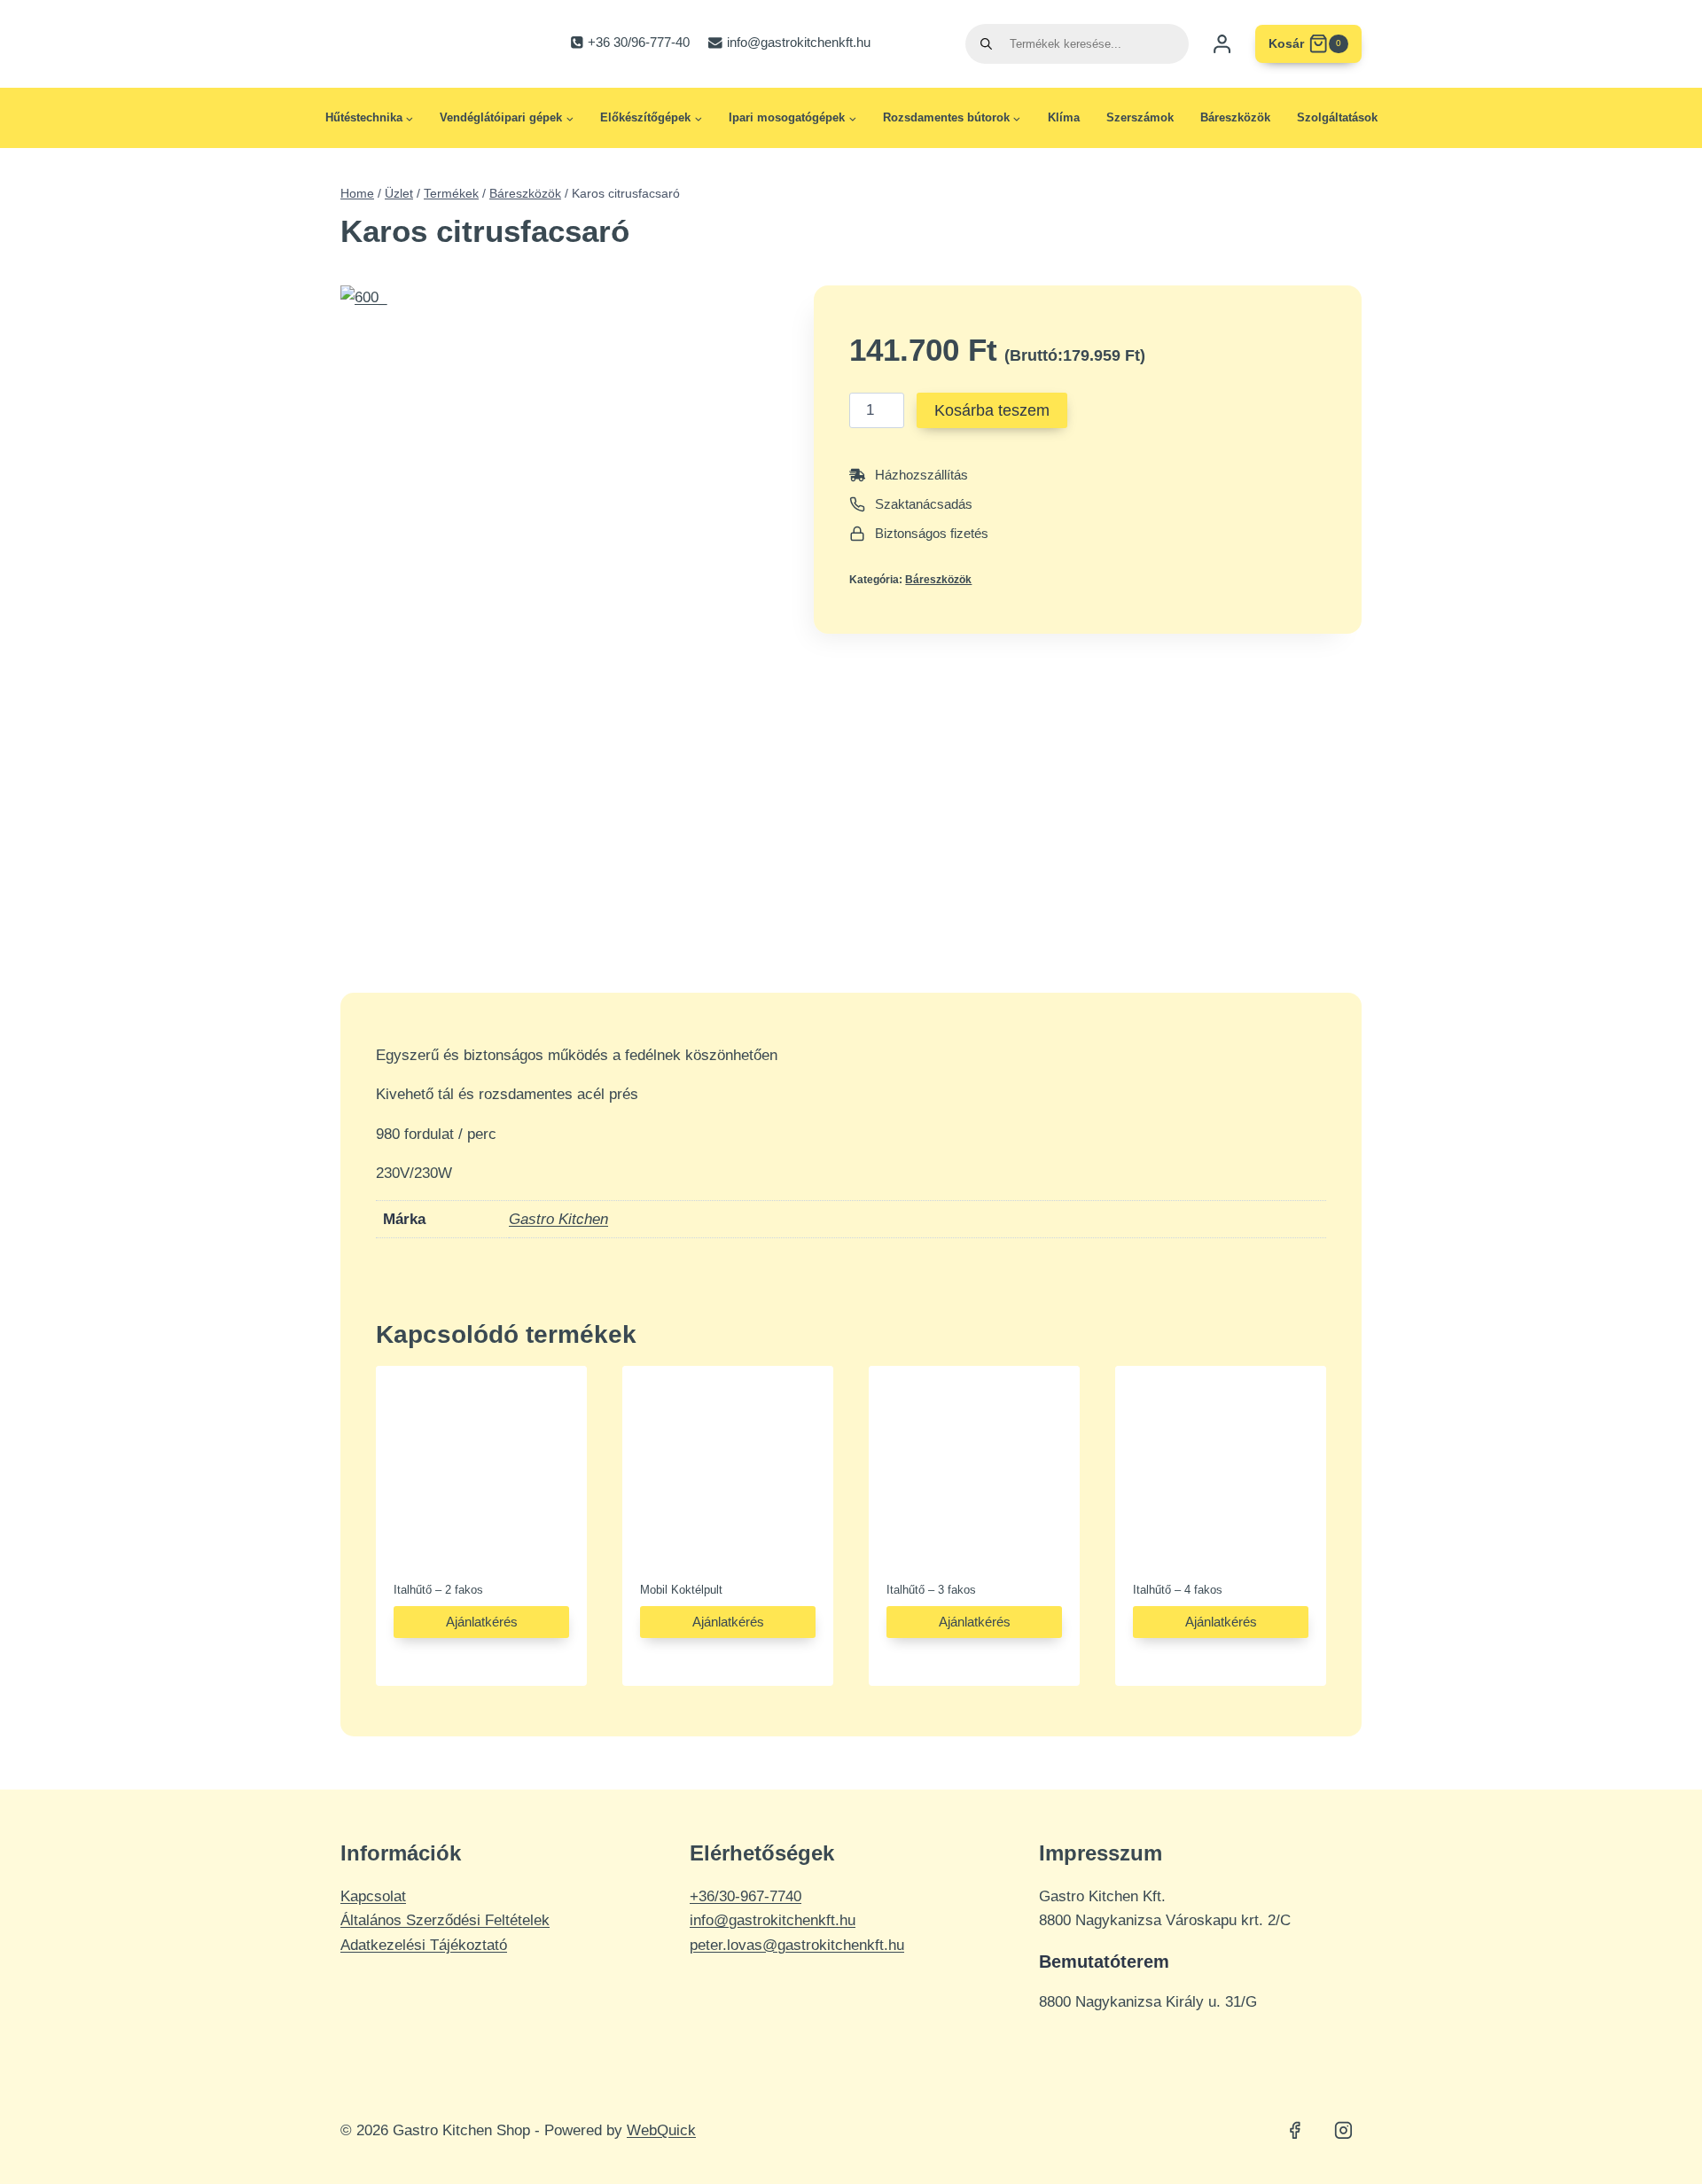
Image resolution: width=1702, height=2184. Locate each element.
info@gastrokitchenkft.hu (773, 1920)
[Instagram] (1343, 2131)
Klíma (1064, 117)
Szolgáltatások (1337, 117)
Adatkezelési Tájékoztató (424, 1945)
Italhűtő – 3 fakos (931, 1590)
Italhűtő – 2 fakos (438, 1590)
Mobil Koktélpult (681, 1590)
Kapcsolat (373, 1896)
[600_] (563, 617)
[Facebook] (1295, 2131)
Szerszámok (1140, 117)
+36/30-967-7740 (746, 1896)
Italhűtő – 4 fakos (1178, 1590)
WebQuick (661, 2130)
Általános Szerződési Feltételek (445, 1920)
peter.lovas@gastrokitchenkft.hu (797, 1945)
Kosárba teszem (992, 410)
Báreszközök (1235, 117)
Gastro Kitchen (558, 1219)
